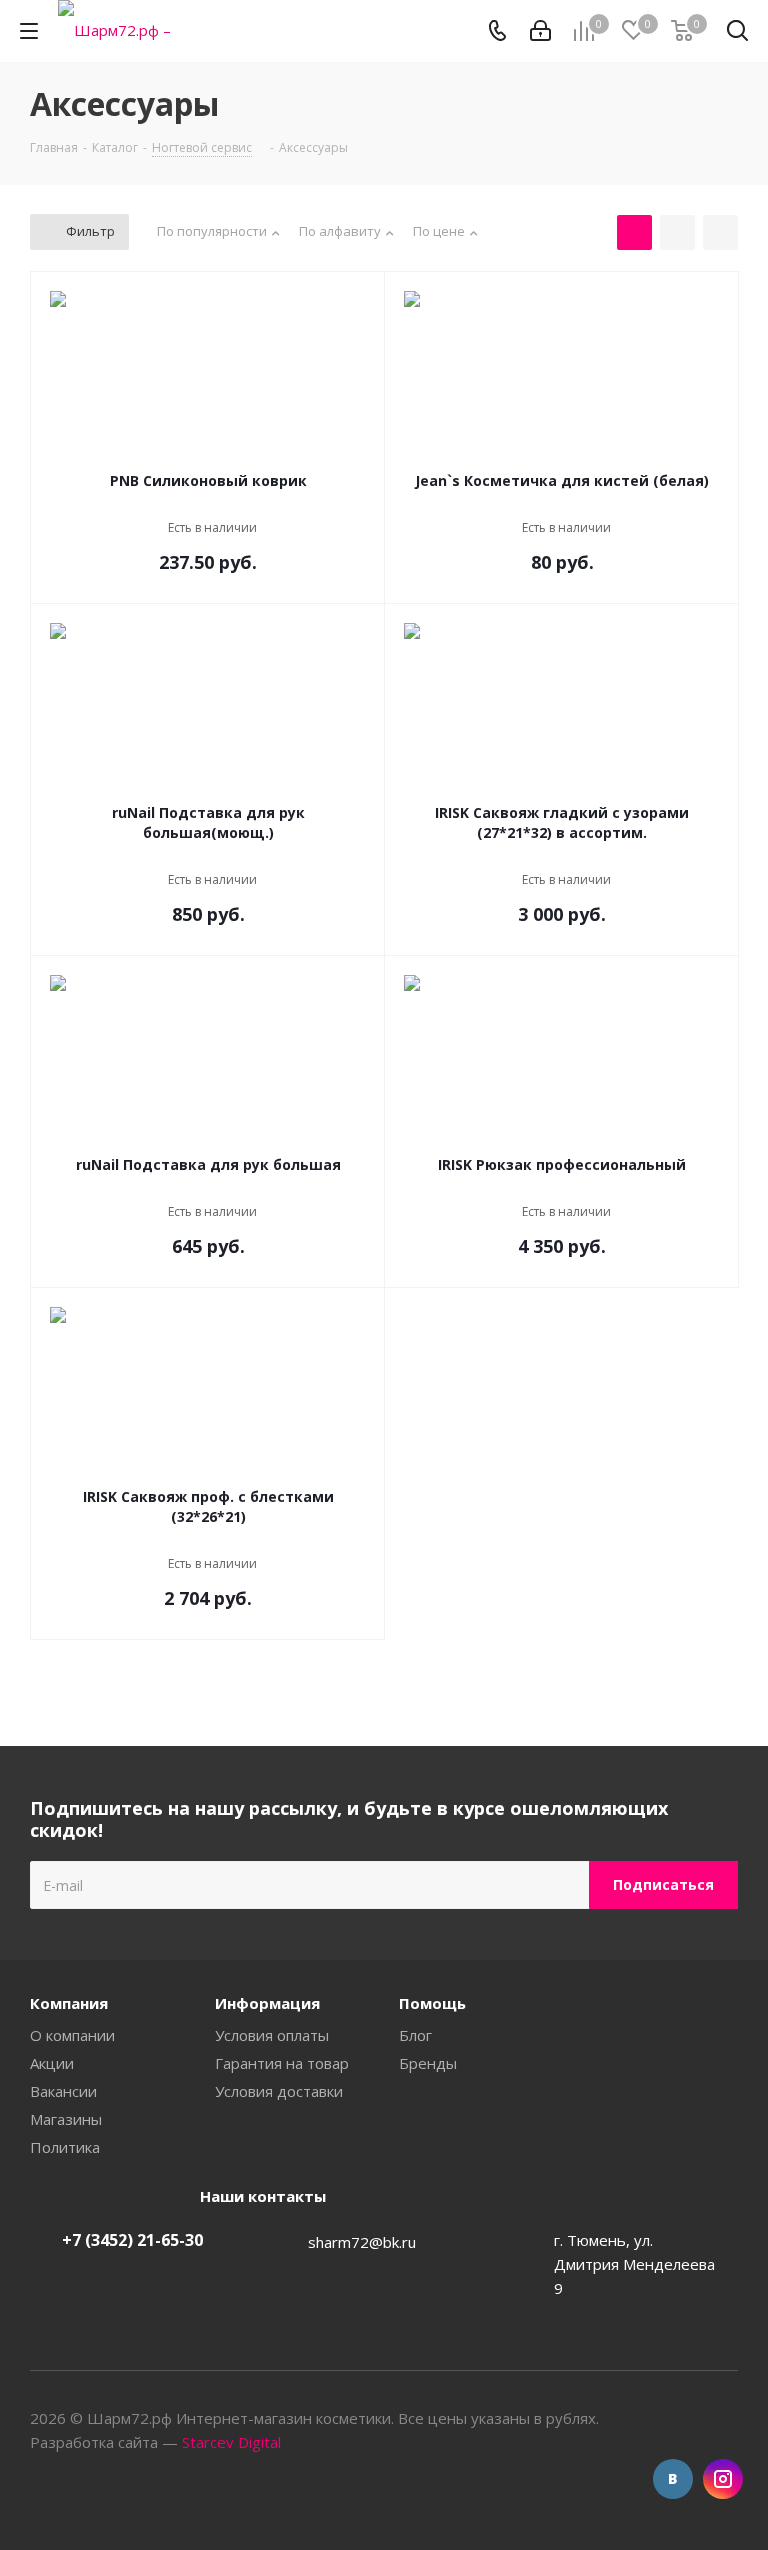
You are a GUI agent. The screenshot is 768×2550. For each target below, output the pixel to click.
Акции (52, 2063)
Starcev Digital (231, 2442)
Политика (65, 2147)
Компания (69, 2003)
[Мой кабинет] (540, 31)
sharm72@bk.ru (362, 2242)
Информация (267, 2003)
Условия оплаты (272, 2035)
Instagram (723, 2479)
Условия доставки (279, 2091)
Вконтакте (673, 2479)
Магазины (66, 2119)
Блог (415, 2035)
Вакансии (63, 2091)
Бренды (428, 2063)
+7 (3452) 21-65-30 (132, 2240)
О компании (72, 2035)
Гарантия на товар (282, 2063)
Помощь (432, 2003)
